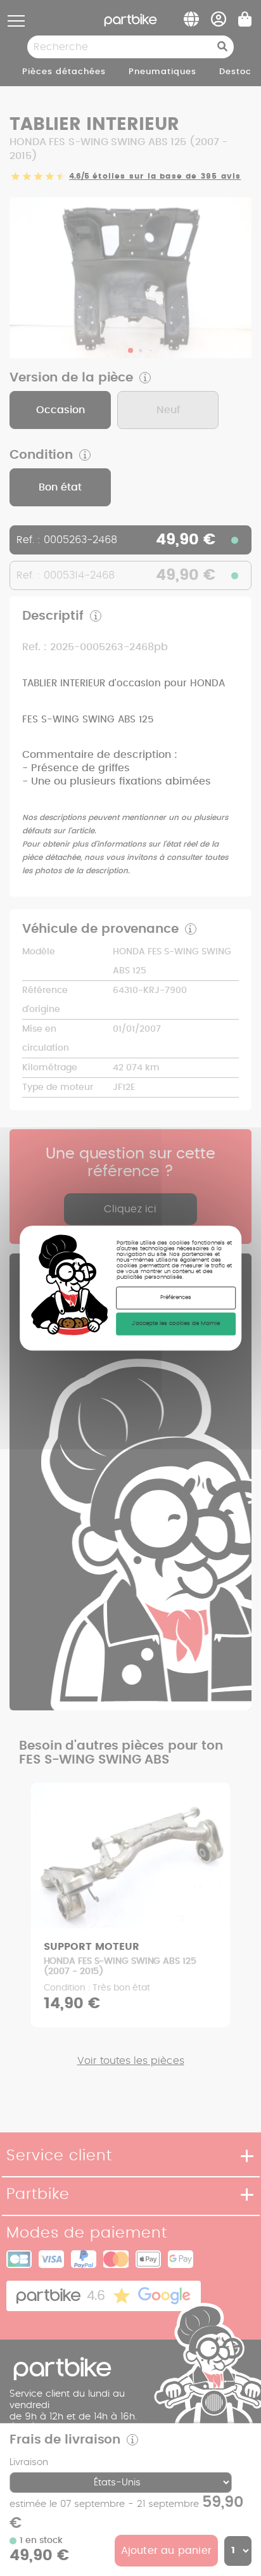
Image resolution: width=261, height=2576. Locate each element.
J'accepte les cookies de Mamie (176, 1324)
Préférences (176, 1298)
